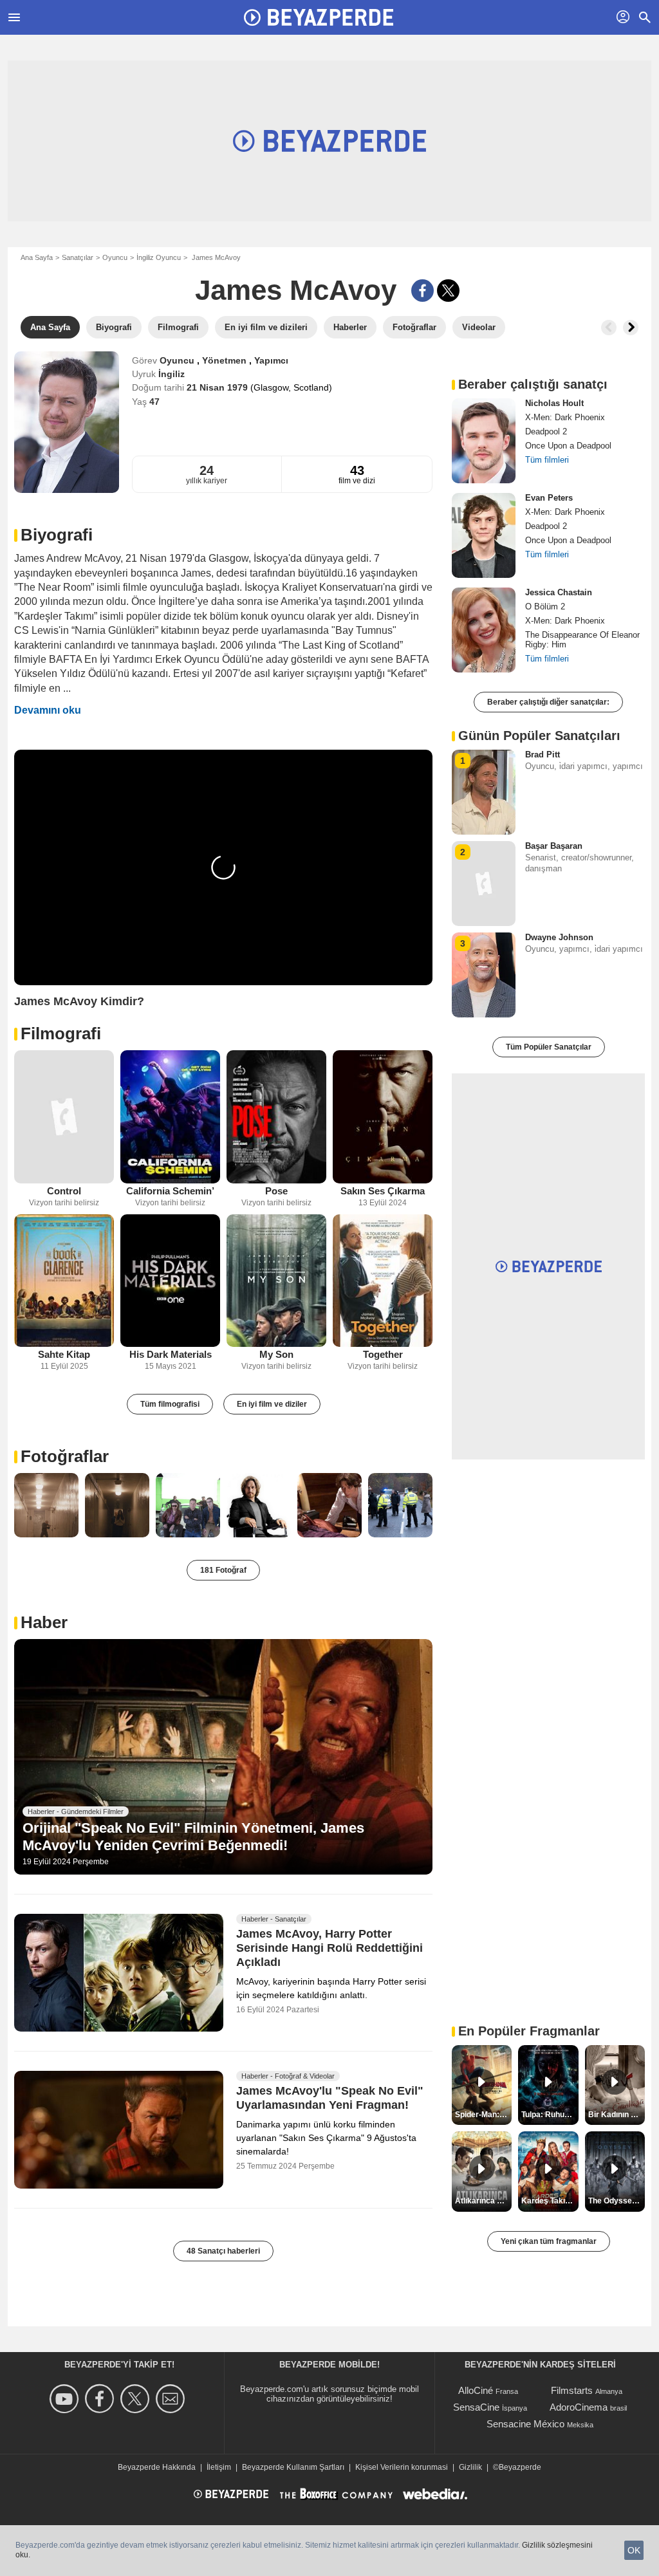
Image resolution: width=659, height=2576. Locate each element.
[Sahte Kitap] (64, 1281)
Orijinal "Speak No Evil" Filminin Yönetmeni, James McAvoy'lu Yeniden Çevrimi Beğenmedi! (193, 1836)
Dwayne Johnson (559, 937)
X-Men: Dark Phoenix (565, 417)
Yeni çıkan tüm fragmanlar (549, 2241)
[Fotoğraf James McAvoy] (46, 1505)
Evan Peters (549, 498)
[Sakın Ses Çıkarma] (383, 1117)
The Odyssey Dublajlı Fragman (617, 2201)
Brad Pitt (543, 755)
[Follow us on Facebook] (101, 2399)
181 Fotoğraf (223, 1570)
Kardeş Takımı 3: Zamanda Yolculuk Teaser (550, 2201)
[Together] (383, 1281)
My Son (276, 1354)
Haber (44, 1622)
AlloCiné (476, 2390)
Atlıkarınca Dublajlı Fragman (483, 2201)
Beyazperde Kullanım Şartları (293, 2467)
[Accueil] (319, 17)
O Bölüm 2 (545, 607)
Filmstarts (572, 2390)
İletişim (219, 2467)
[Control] (64, 1117)
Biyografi (57, 535)
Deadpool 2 (546, 431)
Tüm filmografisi (170, 1404)
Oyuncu (115, 257)
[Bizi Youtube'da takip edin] (66, 2399)
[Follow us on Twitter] (137, 2399)
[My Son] (276, 1281)
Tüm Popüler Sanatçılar (549, 1047)
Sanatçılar (78, 257)
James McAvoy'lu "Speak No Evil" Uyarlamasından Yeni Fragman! (330, 2098)
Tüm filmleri (547, 460)
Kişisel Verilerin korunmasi (402, 2467)
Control (64, 1191)
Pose (276, 1191)
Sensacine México (525, 2424)
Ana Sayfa (37, 257)
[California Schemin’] (170, 1117)
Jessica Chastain (559, 592)
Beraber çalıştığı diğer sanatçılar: (548, 702)
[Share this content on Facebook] (422, 291)
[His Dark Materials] (170, 1281)
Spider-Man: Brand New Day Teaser (483, 2115)
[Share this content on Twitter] (448, 291)
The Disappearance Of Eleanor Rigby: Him (582, 640)
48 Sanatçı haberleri (223, 2251)
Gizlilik (470, 2467)
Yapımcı (271, 360)
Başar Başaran (554, 846)
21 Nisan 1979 (218, 387)
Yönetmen (226, 360)
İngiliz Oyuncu (159, 257)
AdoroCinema (579, 2407)
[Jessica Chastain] (484, 630)
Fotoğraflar (65, 1456)
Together (383, 1354)
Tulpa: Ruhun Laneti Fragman (550, 2115)
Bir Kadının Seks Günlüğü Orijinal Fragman (617, 2115)
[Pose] (276, 1117)
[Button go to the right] (631, 328)
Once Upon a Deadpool (568, 446)
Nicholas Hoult (554, 403)
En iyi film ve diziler (272, 1404)
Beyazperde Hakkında (157, 2467)
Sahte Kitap (64, 1354)
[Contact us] (172, 2399)
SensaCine (476, 2407)
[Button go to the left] (609, 328)
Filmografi (61, 1033)
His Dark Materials (171, 1354)
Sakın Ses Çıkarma (383, 1191)
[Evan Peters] (484, 535)
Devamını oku (48, 710)
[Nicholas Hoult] (484, 441)
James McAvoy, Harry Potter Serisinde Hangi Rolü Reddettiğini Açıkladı (329, 1948)
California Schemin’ (170, 1191)
